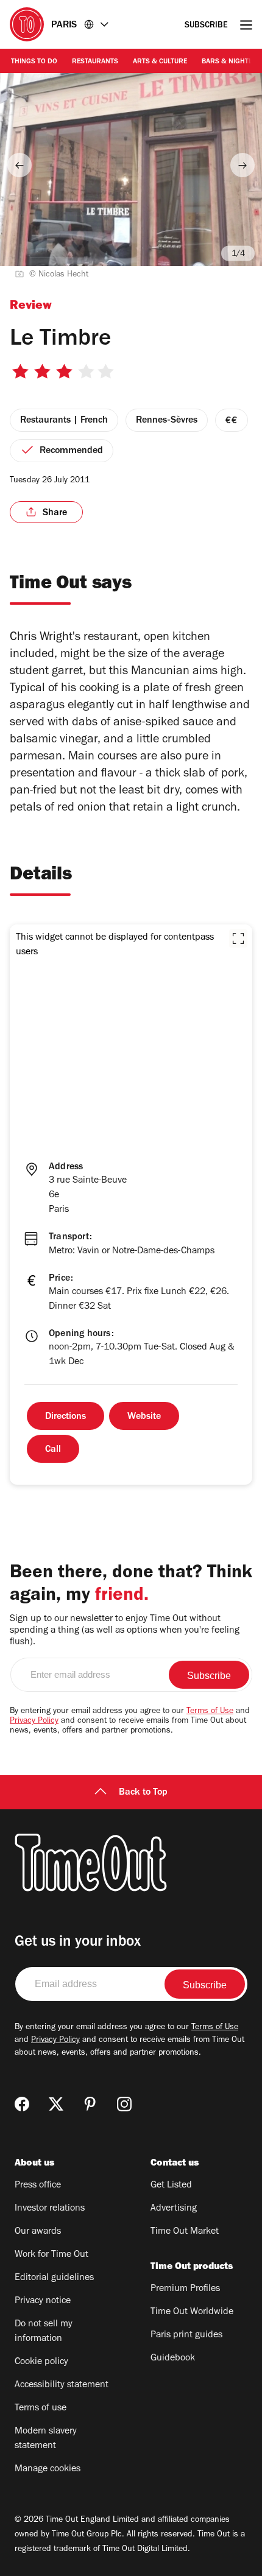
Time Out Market (185, 2232)
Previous (19, 165)
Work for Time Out (51, 2255)
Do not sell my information (44, 2332)
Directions (65, 1417)
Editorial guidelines (54, 2278)
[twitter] (56, 2104)
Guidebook (173, 2359)
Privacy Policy (34, 1722)
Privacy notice (43, 2301)
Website (144, 1417)
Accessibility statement (62, 2385)
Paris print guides (186, 2335)
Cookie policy (41, 2362)
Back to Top (143, 1793)
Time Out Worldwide (192, 2312)
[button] (238, 938)
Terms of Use (210, 1712)
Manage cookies (48, 2469)
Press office (38, 2186)
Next (243, 165)
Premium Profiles (185, 2289)
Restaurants (95, 62)
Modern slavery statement (46, 2439)
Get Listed (171, 2186)
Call (53, 1450)
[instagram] (124, 2104)
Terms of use (41, 2409)
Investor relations (50, 2209)
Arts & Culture (160, 62)
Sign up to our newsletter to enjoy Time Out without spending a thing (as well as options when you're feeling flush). (125, 1631)
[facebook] (22, 2104)
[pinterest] (90, 2104)
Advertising (174, 2209)
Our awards (38, 2232)
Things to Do (34, 62)
